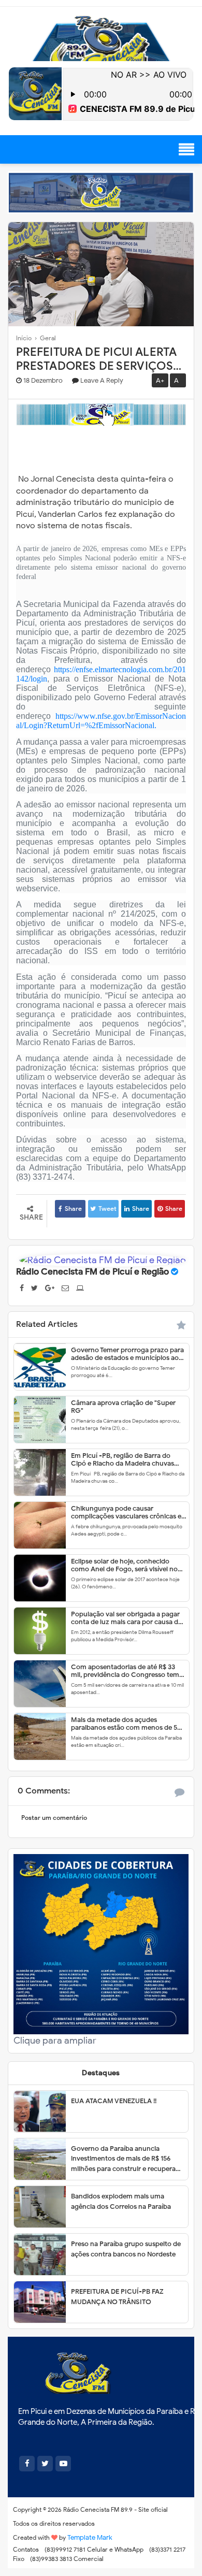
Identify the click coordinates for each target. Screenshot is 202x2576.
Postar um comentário (54, 1818)
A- (178, 380)
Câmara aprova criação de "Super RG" (123, 1407)
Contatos (26, 2549)
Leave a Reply (102, 380)
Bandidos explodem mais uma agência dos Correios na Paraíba (121, 2201)
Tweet (107, 1209)
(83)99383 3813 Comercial (67, 2559)
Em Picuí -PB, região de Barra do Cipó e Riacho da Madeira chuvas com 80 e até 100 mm (122, 1459)
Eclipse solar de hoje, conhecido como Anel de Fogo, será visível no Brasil (124, 1565)
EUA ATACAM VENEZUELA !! (114, 2101)
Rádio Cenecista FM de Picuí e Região (92, 1272)
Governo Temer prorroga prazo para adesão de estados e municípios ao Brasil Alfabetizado (127, 1354)
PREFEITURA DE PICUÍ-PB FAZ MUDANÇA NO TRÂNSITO (117, 2297)
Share (73, 1209)
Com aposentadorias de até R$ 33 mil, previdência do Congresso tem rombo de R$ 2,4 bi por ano (125, 1671)
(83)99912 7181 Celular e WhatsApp (94, 2549)
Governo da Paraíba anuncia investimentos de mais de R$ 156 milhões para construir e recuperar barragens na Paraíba (125, 2159)
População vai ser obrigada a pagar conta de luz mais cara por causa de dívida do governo (126, 1618)
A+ (160, 380)
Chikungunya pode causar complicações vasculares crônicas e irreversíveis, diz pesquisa (126, 1512)
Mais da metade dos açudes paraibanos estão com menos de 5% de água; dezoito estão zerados (127, 1724)
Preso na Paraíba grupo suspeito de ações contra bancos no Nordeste (126, 2249)
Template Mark (90, 2537)
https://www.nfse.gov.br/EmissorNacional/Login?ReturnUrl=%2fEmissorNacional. (101, 721)
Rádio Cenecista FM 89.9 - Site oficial (116, 2509)
